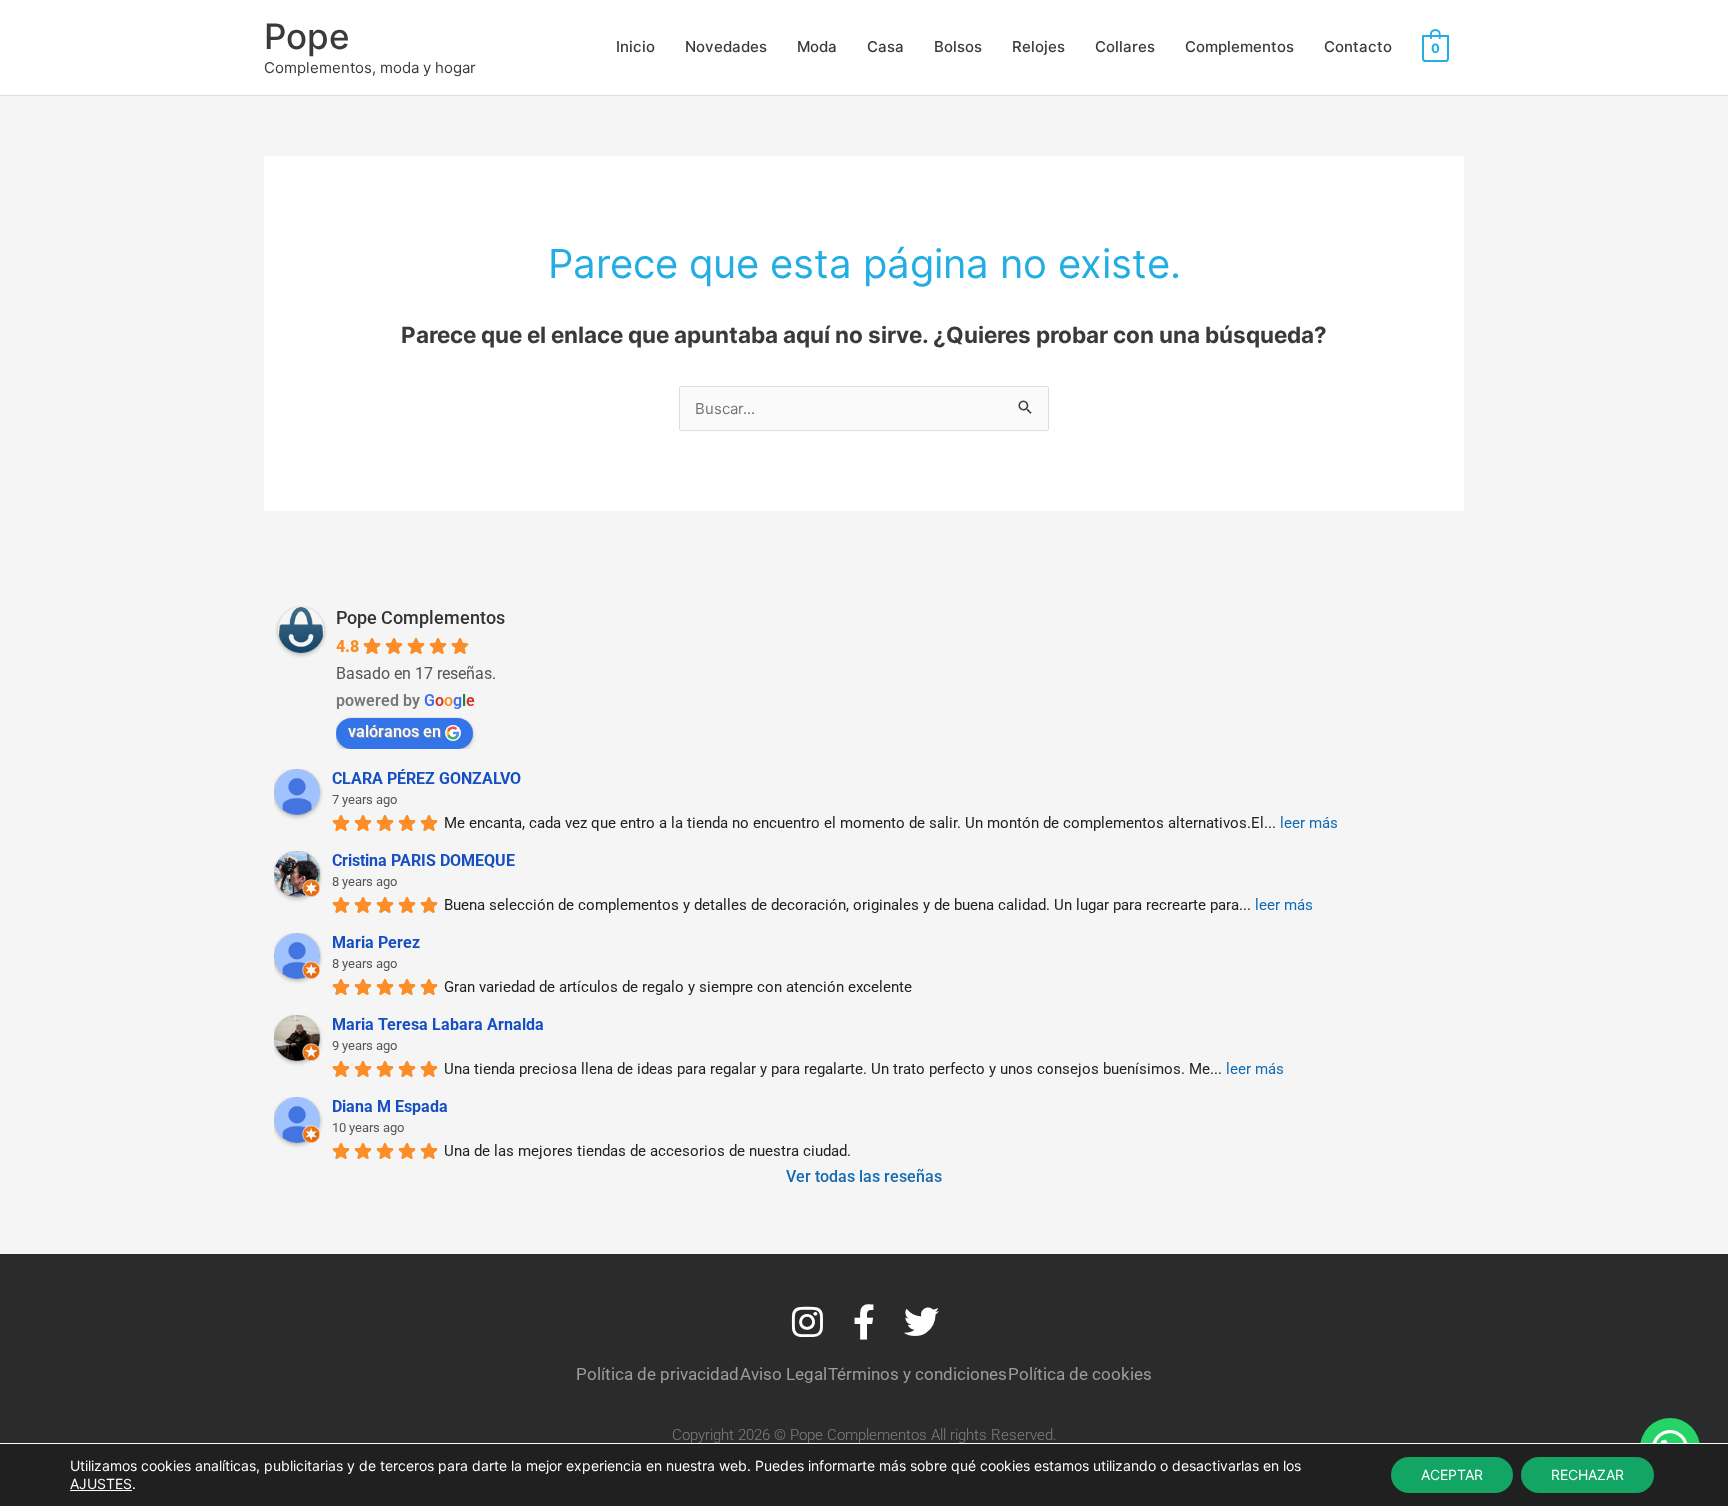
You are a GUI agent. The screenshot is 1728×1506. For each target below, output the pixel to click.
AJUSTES (101, 1483)
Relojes (1038, 46)
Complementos (1239, 46)
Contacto (1358, 46)
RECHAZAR (1587, 1474)
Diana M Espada (390, 1106)
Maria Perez (376, 942)
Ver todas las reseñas (864, 1176)
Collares (1125, 46)
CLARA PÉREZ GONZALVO (426, 778)
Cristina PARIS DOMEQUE (423, 860)
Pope (307, 36)
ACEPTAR (1452, 1474)
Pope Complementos (420, 617)
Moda (817, 46)
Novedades (726, 46)
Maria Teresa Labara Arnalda (438, 1024)
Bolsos (958, 46)
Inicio (635, 46)
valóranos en (394, 731)
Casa (885, 46)
